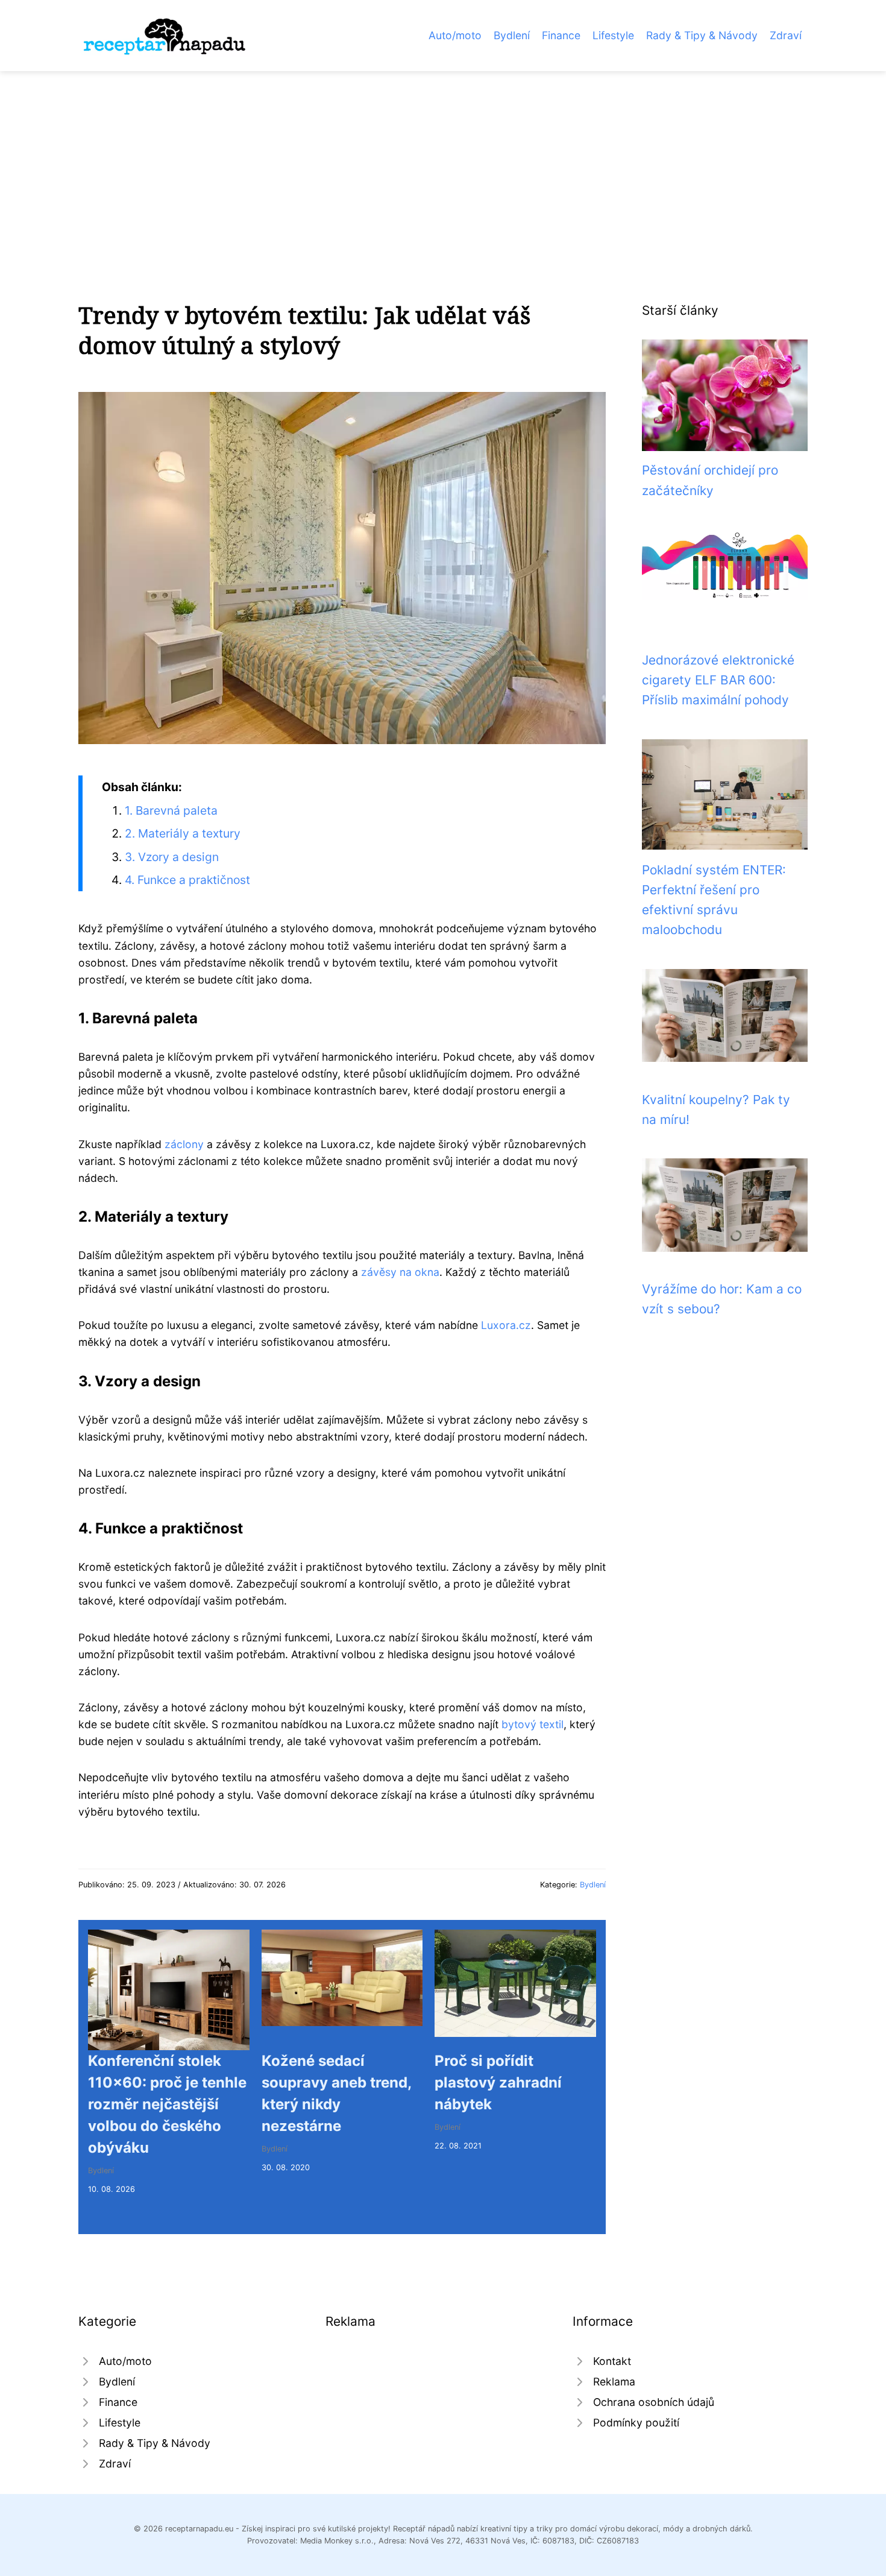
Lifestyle (613, 35)
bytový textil (533, 1724)
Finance (561, 35)
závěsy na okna (400, 1272)
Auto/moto (455, 35)
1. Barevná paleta (171, 810)
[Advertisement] (443, 162)
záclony (184, 1144)
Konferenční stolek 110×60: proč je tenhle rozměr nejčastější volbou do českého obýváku (167, 2104)
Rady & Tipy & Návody (702, 35)
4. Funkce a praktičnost (187, 880)
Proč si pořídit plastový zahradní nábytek (498, 2082)
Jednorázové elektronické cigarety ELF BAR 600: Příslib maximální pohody (718, 680)
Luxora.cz (506, 1325)
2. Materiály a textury (183, 833)
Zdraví (786, 35)
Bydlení (512, 35)
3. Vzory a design (172, 857)
